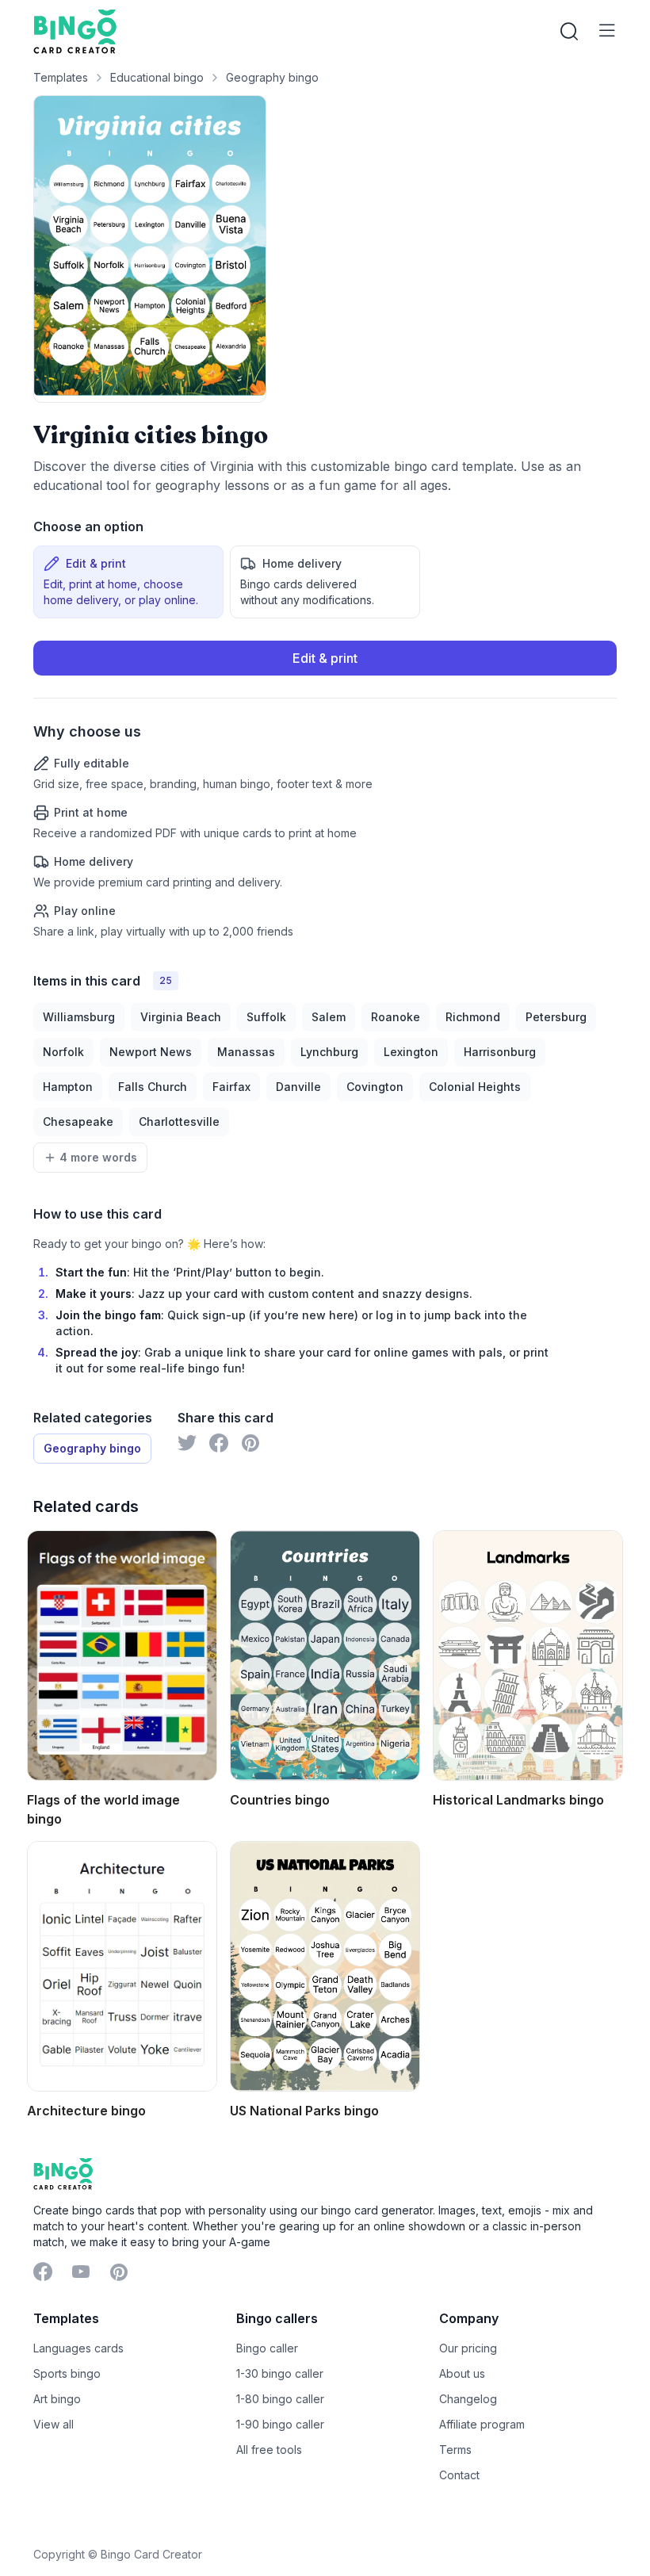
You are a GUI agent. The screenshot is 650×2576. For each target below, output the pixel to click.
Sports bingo (67, 2373)
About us (462, 2373)
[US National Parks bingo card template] (325, 1966)
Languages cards (78, 2348)
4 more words (98, 1157)
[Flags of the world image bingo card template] (122, 1655)
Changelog (468, 2399)
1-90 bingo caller (280, 2424)
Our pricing (468, 2348)
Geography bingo (272, 77)
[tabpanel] (325, 790)
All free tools (269, 2450)
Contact (459, 2475)
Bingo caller (267, 2348)
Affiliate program (482, 2424)
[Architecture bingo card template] (122, 1966)
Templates (61, 77)
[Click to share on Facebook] (219, 1443)
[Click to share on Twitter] (187, 1443)
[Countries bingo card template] (325, 1655)
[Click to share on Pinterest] (250, 1443)
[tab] (128, 582)
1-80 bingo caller (280, 2399)
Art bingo (57, 2399)
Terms (455, 2450)
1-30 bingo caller (280, 2373)
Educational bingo (157, 77)
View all (54, 2424)
